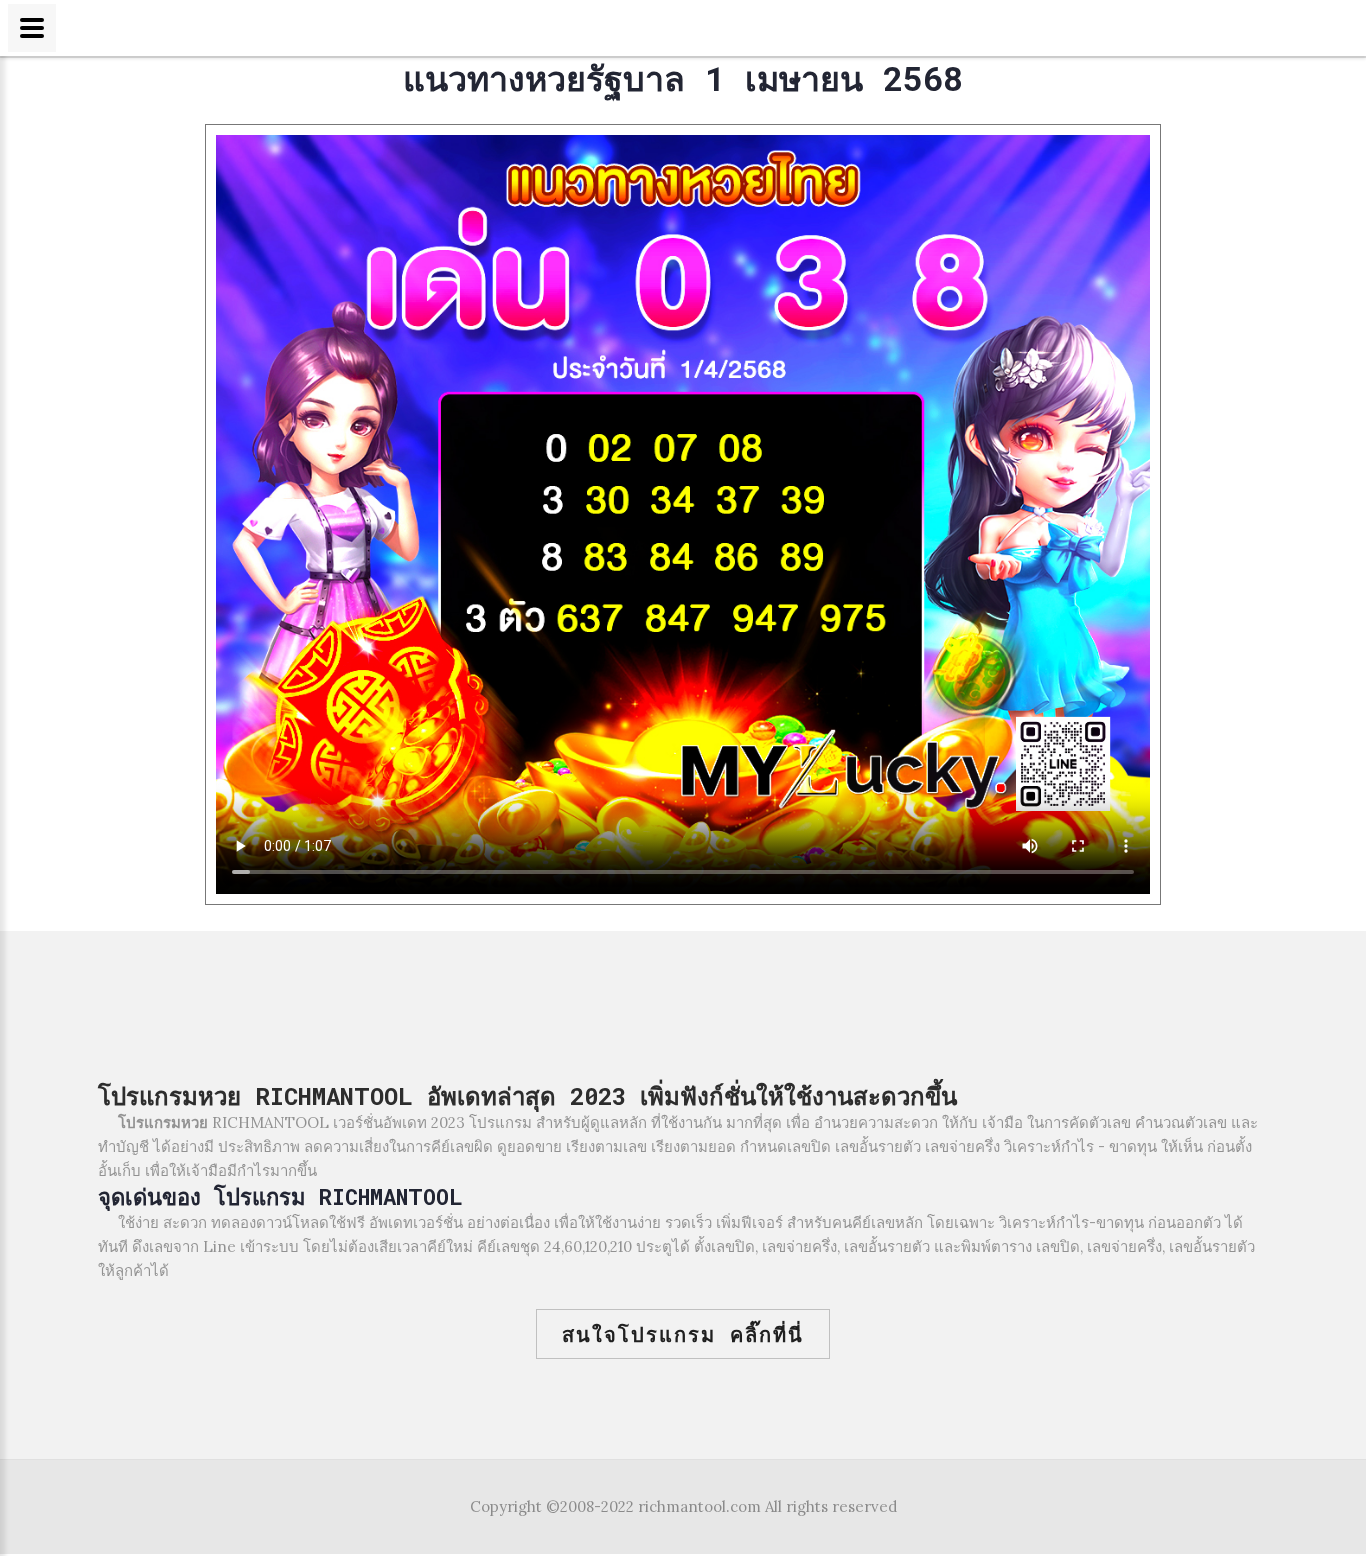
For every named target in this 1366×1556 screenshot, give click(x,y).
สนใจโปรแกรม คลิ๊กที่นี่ (683, 1334)
